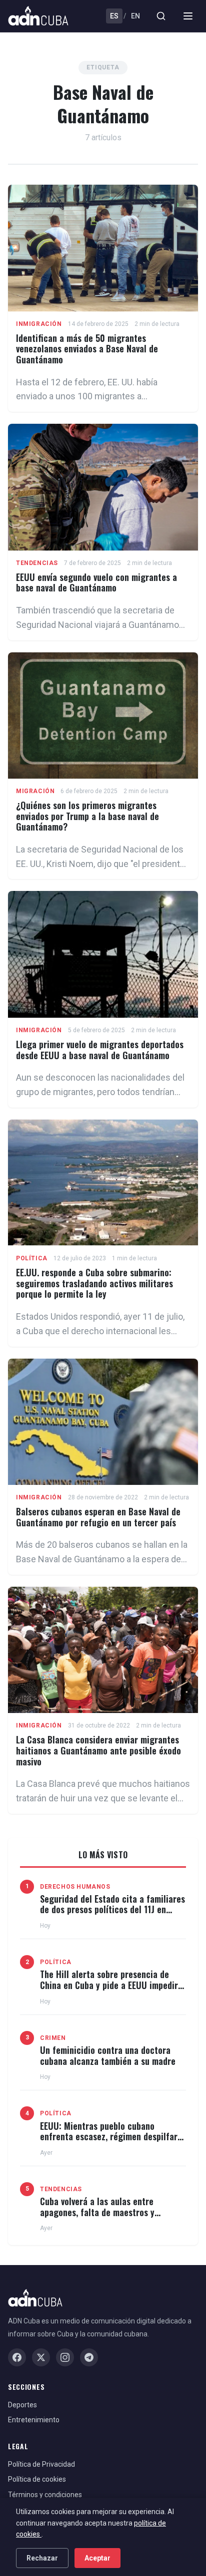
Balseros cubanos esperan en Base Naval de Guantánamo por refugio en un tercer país (98, 1517)
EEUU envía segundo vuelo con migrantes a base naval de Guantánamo (96, 582)
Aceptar (97, 2558)
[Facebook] (17, 2357)
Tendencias (37, 563)
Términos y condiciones (45, 2495)
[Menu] (188, 16)
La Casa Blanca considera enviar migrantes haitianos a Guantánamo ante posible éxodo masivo (98, 1750)
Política (32, 1258)
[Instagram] (65, 2357)
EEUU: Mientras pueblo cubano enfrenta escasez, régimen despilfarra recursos (113, 2137)
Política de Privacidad (41, 2464)
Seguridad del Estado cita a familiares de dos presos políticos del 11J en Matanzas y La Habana (112, 1909)
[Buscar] (161, 16)
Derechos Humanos (75, 1887)
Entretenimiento (34, 2420)
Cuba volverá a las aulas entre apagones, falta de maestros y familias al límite (97, 2212)
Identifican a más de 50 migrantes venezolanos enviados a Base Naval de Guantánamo (87, 349)
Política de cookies (37, 2479)
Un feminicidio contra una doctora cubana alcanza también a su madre (108, 2055)
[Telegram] (89, 2357)
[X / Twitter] (41, 2357)
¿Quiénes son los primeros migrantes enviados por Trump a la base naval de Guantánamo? (87, 816)
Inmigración (39, 324)
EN (135, 16)
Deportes (22, 2405)
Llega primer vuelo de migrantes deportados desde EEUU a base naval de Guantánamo (100, 1050)
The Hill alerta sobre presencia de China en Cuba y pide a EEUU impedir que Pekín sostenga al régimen (109, 1985)
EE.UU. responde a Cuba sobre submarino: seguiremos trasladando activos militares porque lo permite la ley (94, 1283)
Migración (35, 791)
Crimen (53, 2038)
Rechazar (42, 2558)
